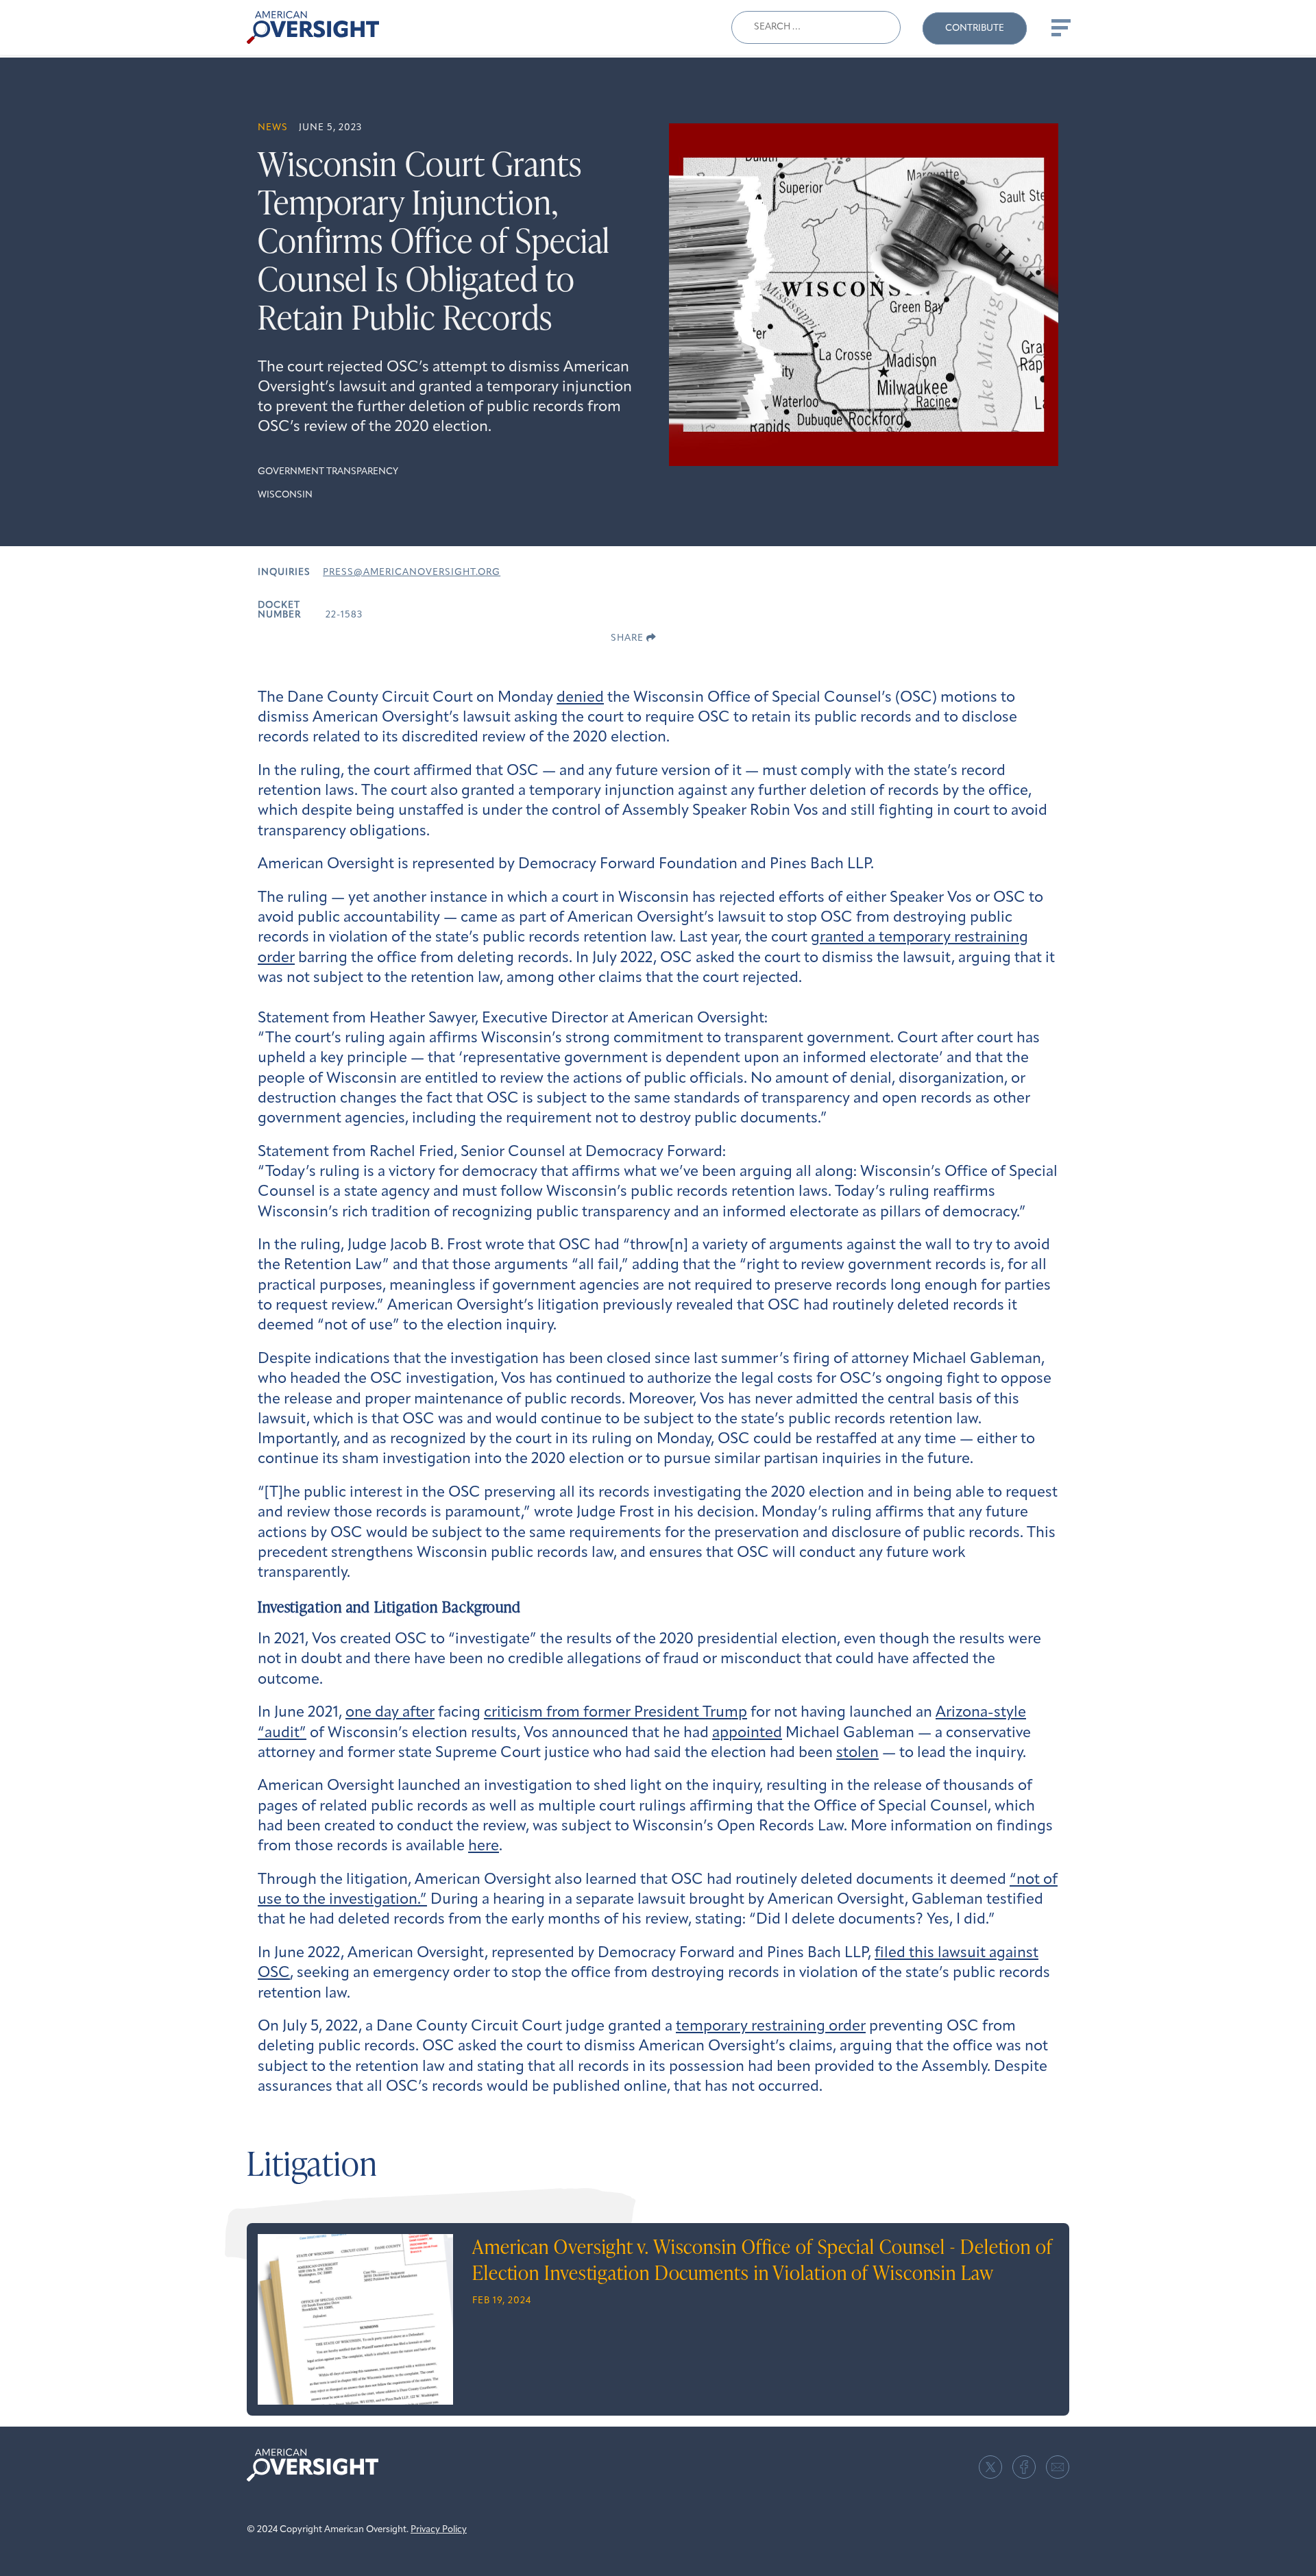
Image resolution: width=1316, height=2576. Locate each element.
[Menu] (1060, 27)
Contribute (975, 28)
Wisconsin (285, 495)
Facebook (1024, 2467)
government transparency (328, 472)
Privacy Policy (439, 2530)
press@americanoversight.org (412, 573)
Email (1058, 2467)
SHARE (629, 638)
